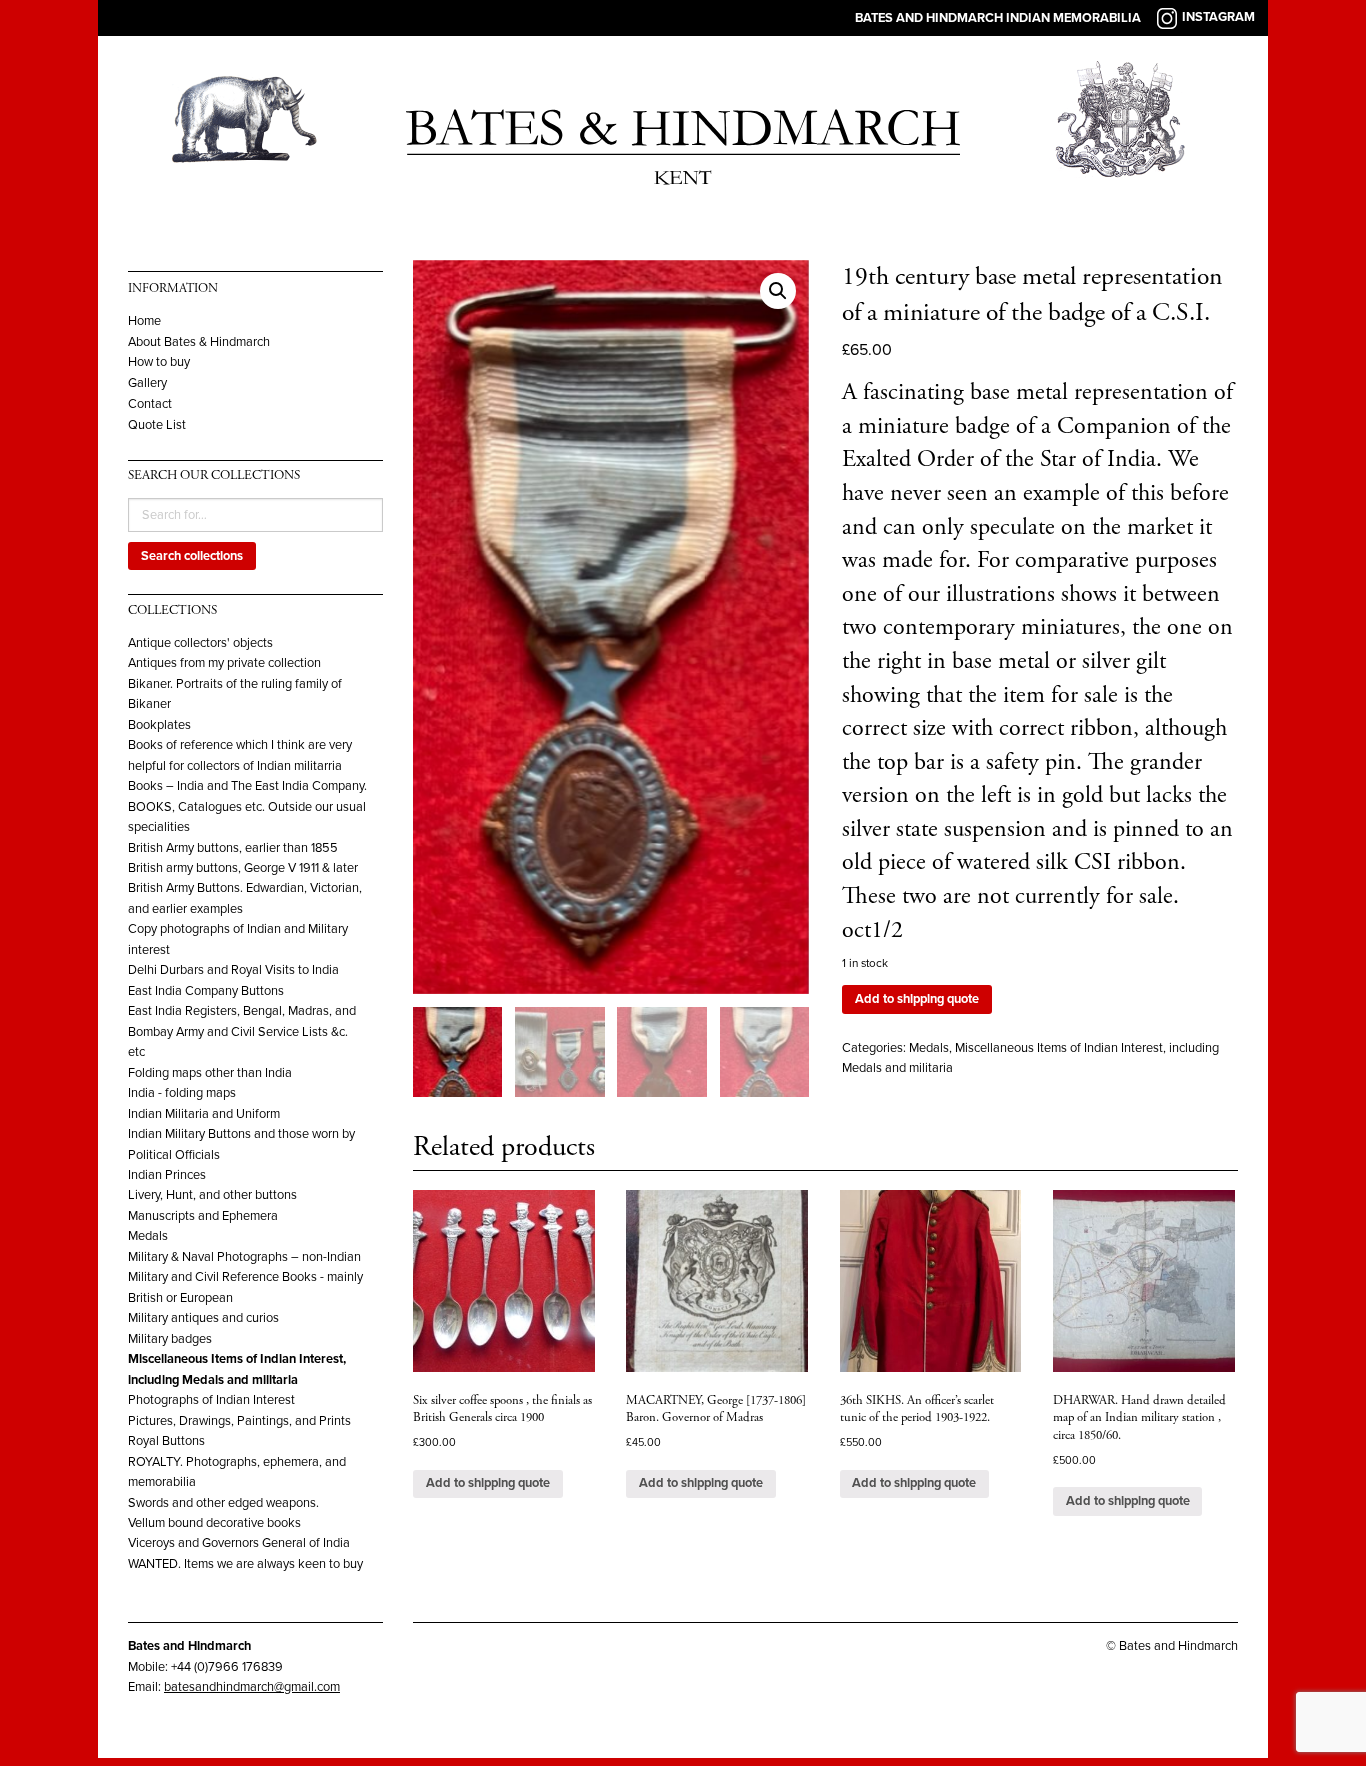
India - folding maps (182, 1093)
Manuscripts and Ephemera (203, 1216)
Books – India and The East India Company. (247, 786)
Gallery (147, 383)
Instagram (1218, 17)
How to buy (159, 362)
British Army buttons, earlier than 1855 (233, 848)
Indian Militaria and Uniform (204, 1114)
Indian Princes (167, 1175)
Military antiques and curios (203, 1318)
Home (144, 321)
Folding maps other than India (210, 1073)
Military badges (170, 1339)
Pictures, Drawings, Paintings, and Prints (239, 1421)
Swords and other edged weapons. (223, 1503)
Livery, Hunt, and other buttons (212, 1195)
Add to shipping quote (917, 999)
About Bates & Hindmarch (199, 342)
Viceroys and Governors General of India (239, 1543)
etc (136, 1052)
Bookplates (159, 725)
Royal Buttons (166, 1441)
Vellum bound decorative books (214, 1523)
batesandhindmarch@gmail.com (252, 1687)
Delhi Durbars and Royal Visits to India (233, 970)
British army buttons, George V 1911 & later (243, 868)
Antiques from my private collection (224, 663)
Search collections (192, 556)
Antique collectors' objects (200, 643)
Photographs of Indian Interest (211, 1400)
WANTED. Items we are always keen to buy (245, 1564)
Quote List (157, 425)
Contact (150, 404)
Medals (148, 1236)
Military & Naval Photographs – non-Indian (244, 1257)
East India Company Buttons (206, 991)
